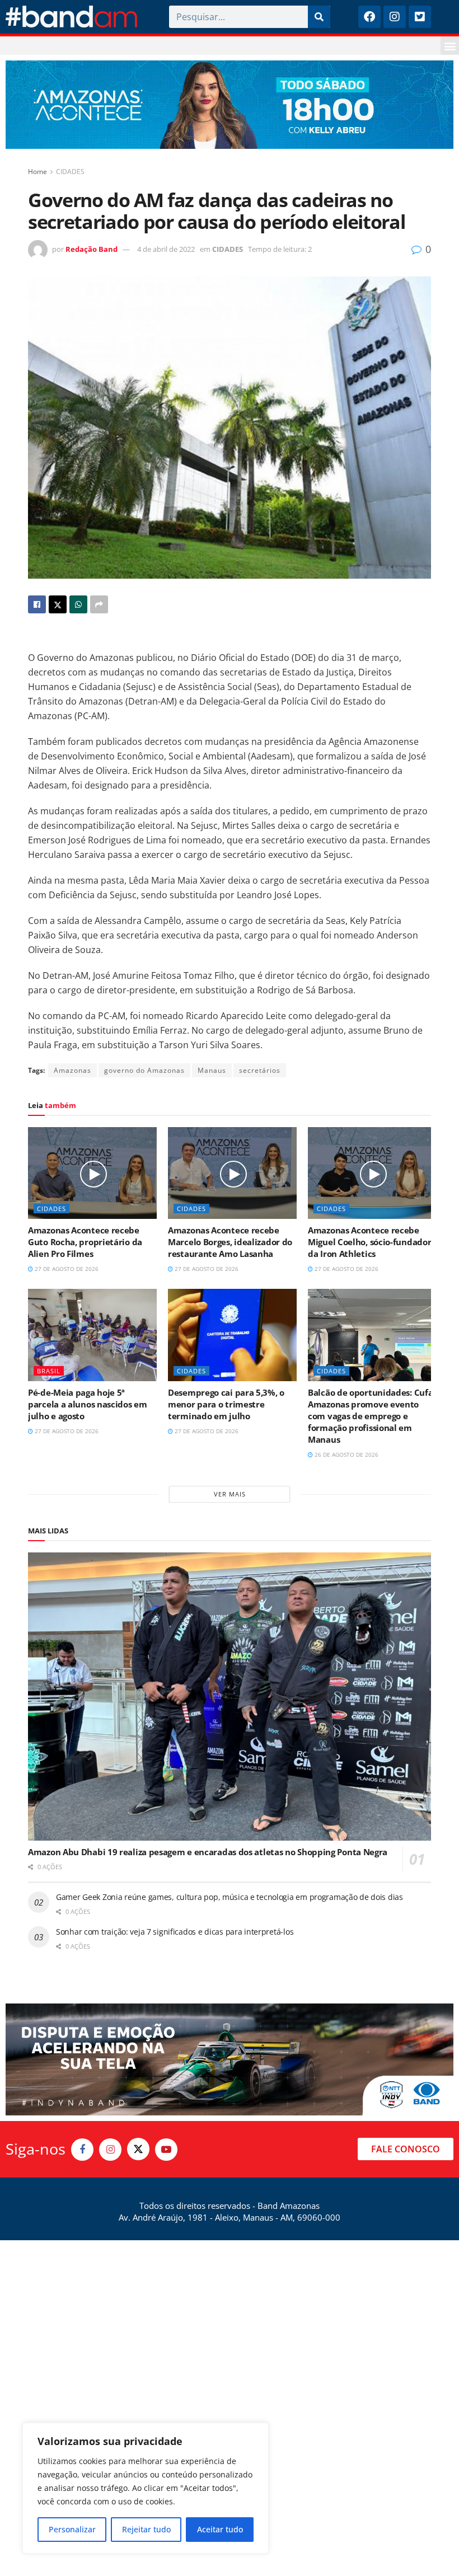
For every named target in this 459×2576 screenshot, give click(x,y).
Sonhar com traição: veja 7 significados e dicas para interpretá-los (175, 1932)
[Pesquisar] (319, 17)
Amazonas (72, 1070)
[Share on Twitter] (58, 604)
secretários (260, 1070)
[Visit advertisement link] (230, 105)
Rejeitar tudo (146, 2529)
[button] (450, 46)
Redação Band (92, 249)
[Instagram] (395, 17)
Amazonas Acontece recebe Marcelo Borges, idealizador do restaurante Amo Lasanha (230, 1242)
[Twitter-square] (420, 17)
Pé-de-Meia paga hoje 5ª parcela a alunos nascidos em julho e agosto (88, 1404)
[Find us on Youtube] (166, 2150)
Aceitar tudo (220, 2529)
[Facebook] (369, 17)
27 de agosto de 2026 (66, 1269)
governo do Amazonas (144, 1070)
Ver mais (230, 1494)
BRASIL (49, 1371)
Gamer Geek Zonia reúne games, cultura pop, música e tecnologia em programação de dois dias (230, 1897)
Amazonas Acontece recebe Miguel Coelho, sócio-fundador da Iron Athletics (369, 1242)
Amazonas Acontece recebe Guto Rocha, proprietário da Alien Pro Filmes (85, 1242)
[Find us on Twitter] (138, 2149)
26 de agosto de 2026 (346, 1454)
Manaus (212, 1070)
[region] (146, 2488)
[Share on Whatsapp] (78, 604)
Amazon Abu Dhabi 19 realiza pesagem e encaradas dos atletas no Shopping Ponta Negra (208, 1852)
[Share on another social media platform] (99, 604)
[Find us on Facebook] (82, 2150)
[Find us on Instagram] (110, 2150)
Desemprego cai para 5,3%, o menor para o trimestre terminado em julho (226, 1404)
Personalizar (72, 2529)
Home (38, 172)
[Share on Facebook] (37, 604)
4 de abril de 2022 (166, 249)
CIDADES (70, 172)
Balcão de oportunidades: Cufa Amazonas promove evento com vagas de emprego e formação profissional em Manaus (370, 1416)
